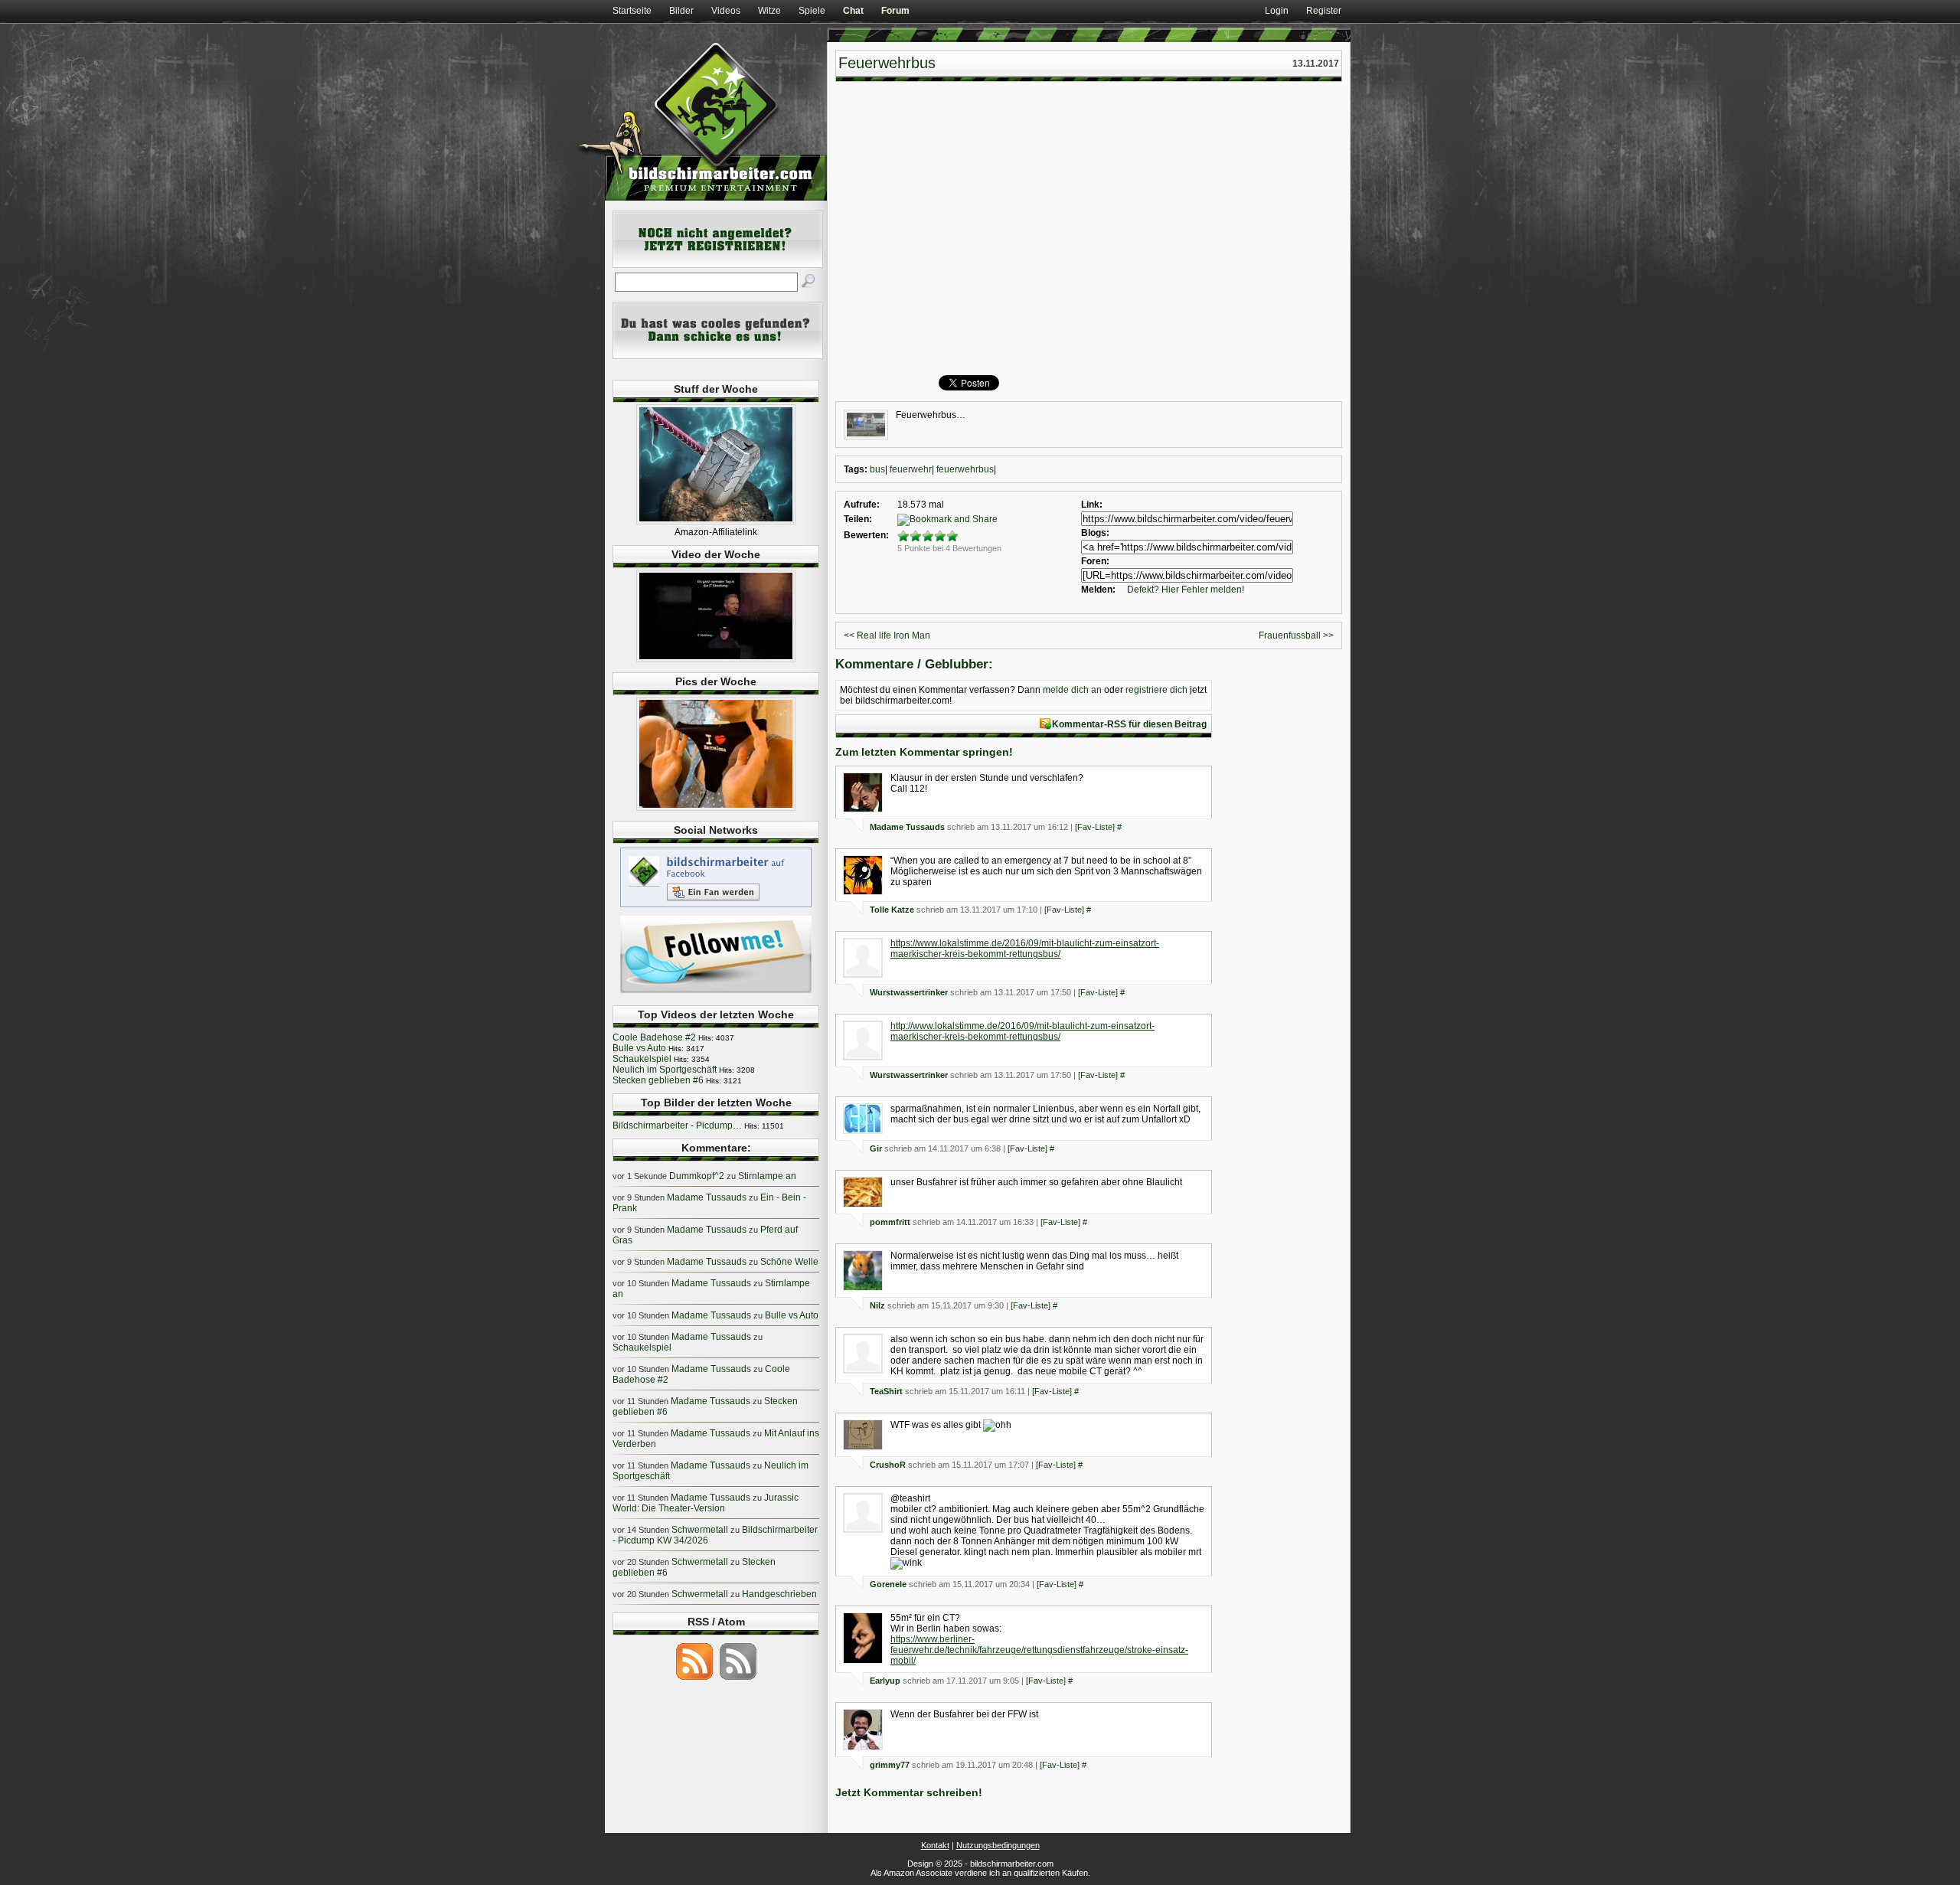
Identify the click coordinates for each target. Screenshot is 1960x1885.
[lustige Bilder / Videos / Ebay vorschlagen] (718, 356)
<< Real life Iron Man (887, 635)
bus (877, 469)
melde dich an (1072, 690)
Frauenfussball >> (1296, 635)
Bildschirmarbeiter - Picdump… (677, 1125)
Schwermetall (700, 1530)
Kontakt (935, 1845)
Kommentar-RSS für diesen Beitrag (1129, 724)
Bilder (681, 11)
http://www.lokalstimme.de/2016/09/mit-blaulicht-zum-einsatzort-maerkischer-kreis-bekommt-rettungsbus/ (1022, 1031)
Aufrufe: (862, 505)
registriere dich (1156, 690)
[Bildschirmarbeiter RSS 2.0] (694, 1679)
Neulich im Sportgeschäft (665, 1070)
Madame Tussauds (907, 827)
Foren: (1095, 561)
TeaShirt (886, 1391)
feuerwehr (911, 469)
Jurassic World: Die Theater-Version (706, 1503)
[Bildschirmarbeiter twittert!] (716, 992)
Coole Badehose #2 (654, 1037)
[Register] (718, 265)
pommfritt (890, 1222)
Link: (1092, 505)
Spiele (812, 11)
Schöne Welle (789, 1262)
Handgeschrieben (779, 1594)
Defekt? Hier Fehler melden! (1186, 590)
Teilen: (858, 519)
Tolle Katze (892, 910)
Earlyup (885, 1681)
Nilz (877, 1305)
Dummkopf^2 (697, 1176)
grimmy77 (890, 1765)
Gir (876, 1148)
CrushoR (888, 1465)
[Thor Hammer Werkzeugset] (716, 521)
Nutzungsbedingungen (998, 1845)
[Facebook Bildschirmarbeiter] (716, 907)
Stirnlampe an (767, 1176)
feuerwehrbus (965, 469)
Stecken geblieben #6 (658, 1080)
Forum (895, 11)
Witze (769, 11)
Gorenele (888, 1584)
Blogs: (1095, 533)
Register (1324, 11)
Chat (853, 11)
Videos (726, 11)
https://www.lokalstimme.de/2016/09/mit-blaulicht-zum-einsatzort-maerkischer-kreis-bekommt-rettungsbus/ (1025, 949)
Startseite (632, 11)
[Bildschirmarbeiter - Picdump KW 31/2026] (716, 808)
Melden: (1098, 590)
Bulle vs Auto (639, 1048)
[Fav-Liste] (1095, 827)
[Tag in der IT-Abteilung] (716, 659)
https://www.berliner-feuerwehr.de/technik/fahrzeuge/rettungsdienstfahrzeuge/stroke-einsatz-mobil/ (1039, 1650)
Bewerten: (866, 535)
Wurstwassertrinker (909, 992)
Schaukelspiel (642, 1059)
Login (1277, 11)
